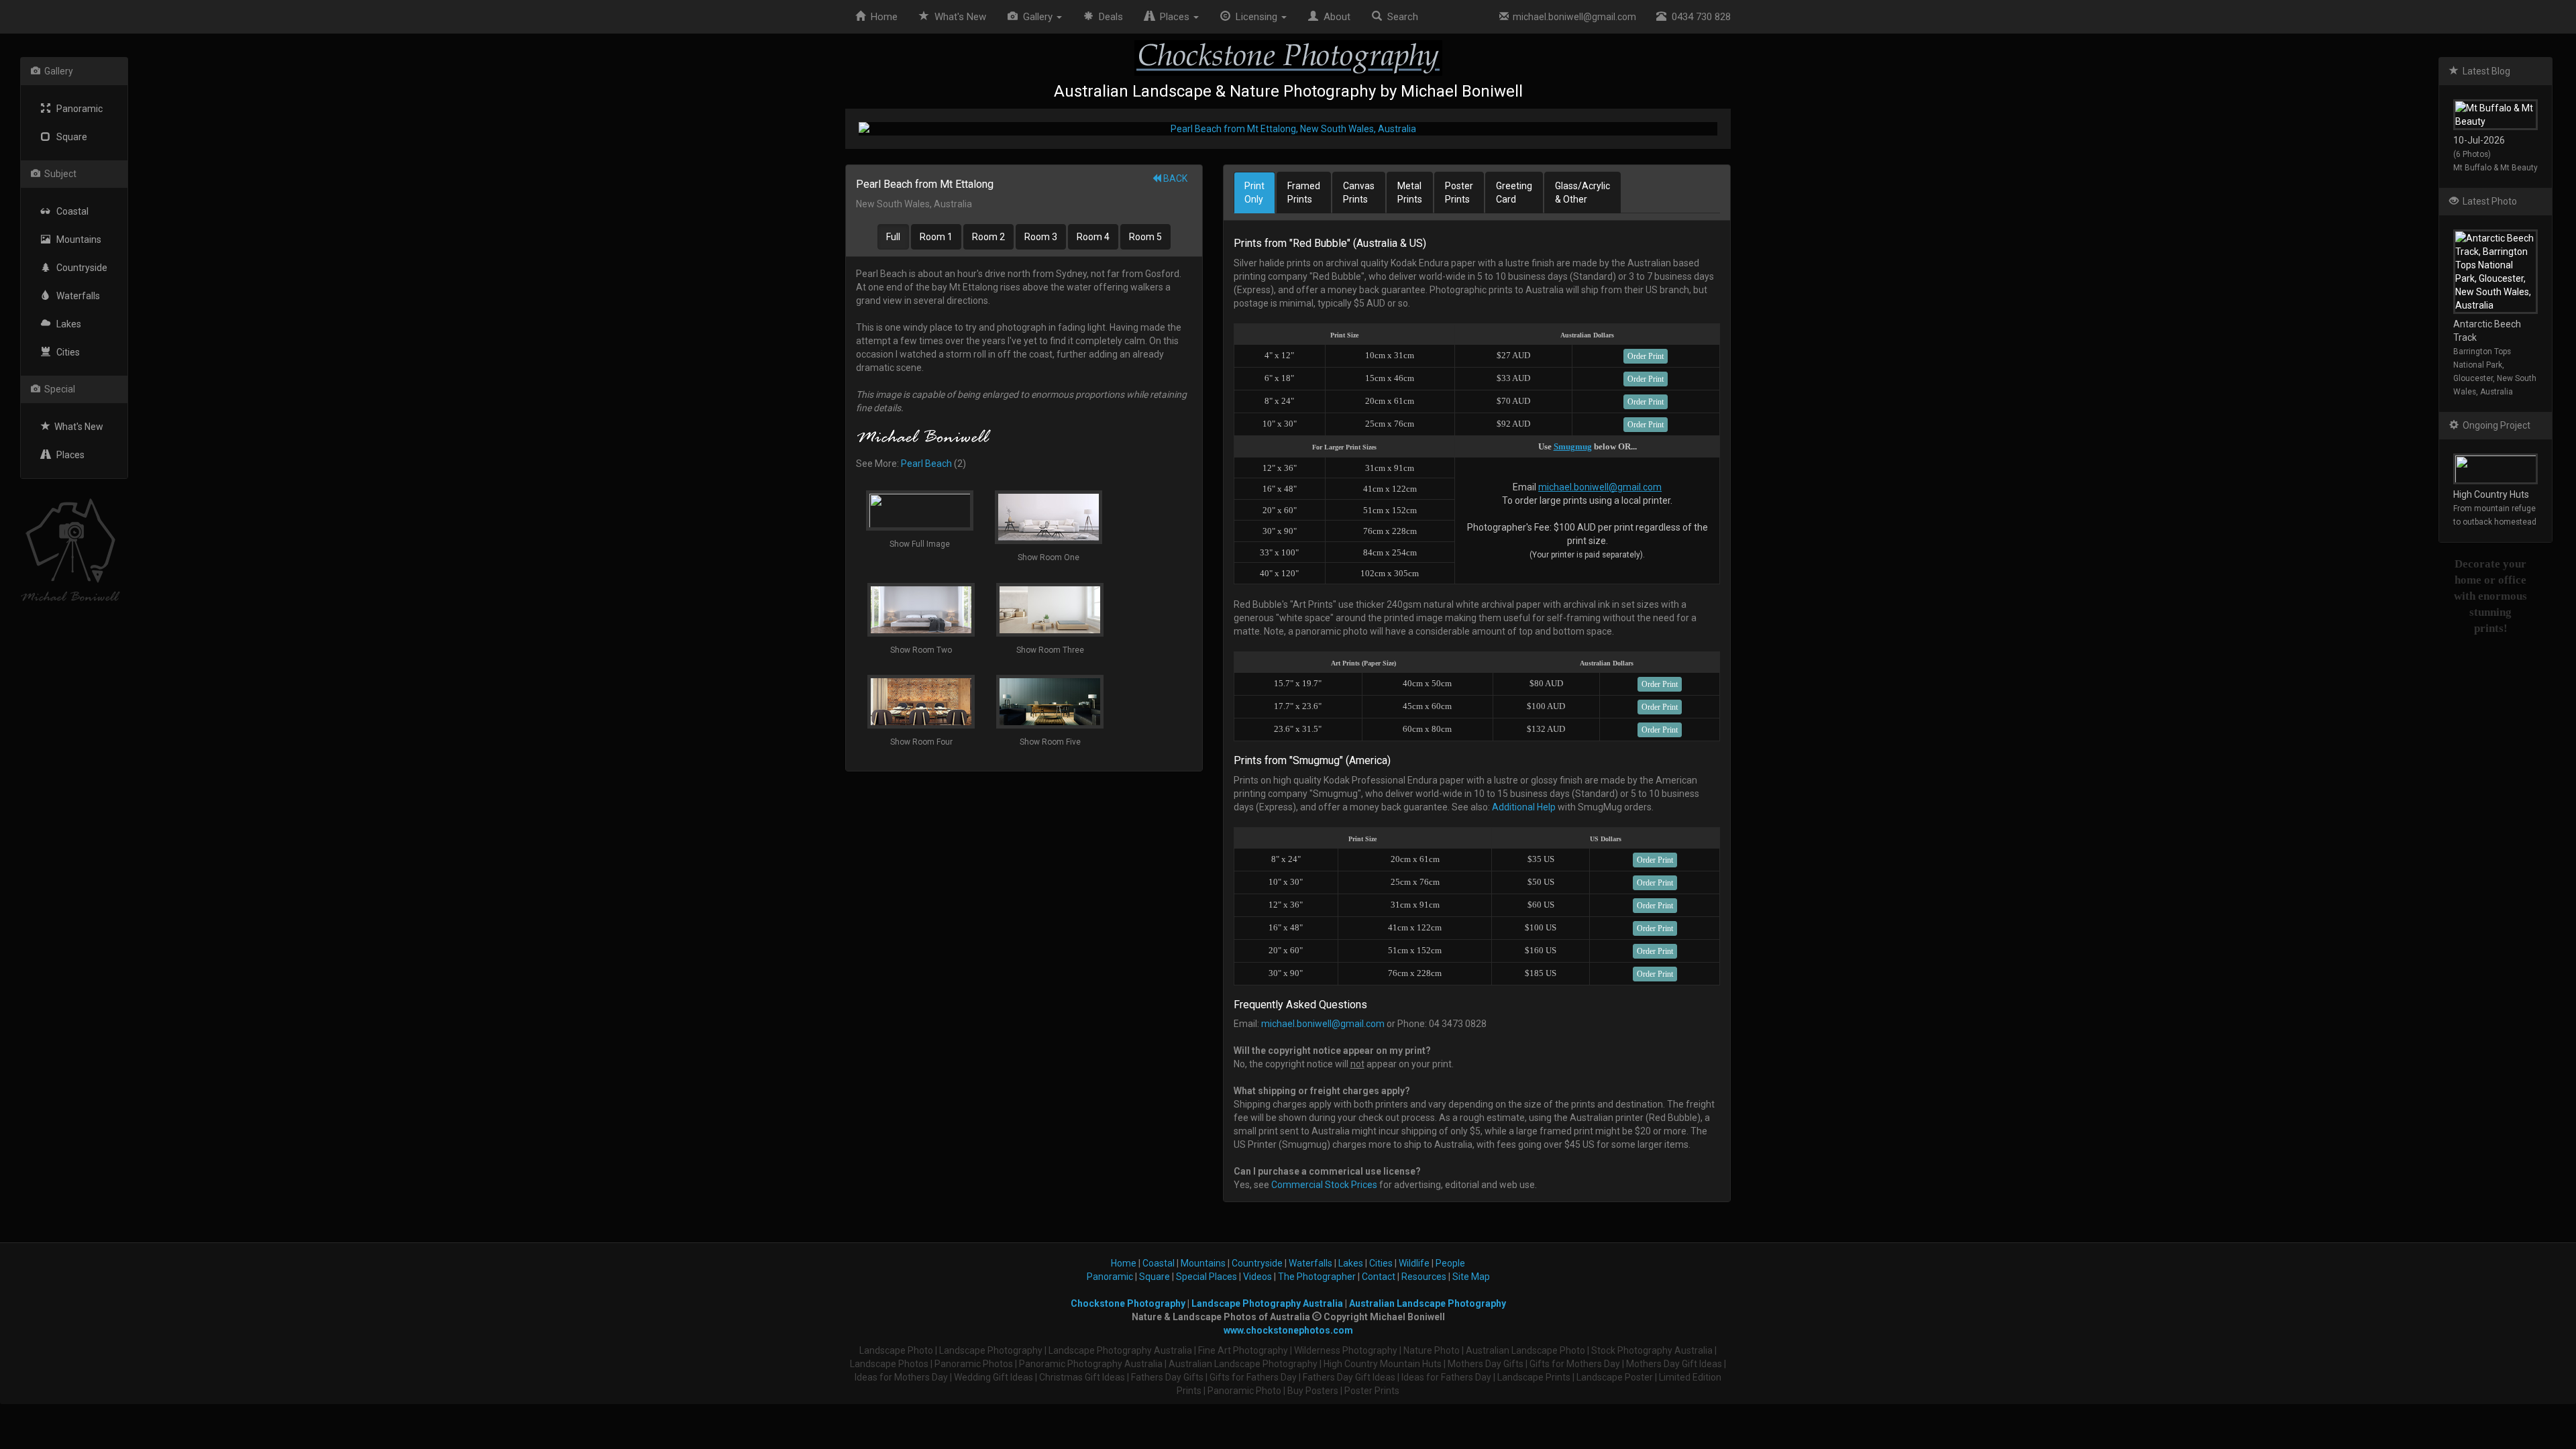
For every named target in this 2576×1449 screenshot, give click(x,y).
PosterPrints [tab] (1459, 193)
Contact (1379, 1277)
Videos (1257, 1277)
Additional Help (1524, 807)
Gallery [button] (1036, 17)
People (1450, 1263)
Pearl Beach (926, 464)
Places (67, 455)
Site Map (1471, 1277)
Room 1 (936, 237)
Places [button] (1173, 17)
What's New (77, 427)
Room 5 (1145, 237)
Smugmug (1573, 446)
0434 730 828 (1699, 17)
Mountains (76, 239)
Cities (65, 352)
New (960, 17)
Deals (1108, 17)
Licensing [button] (1255, 17)
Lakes (66, 324)
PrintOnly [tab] (1254, 193)
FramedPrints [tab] (1304, 193)
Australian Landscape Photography (1428, 1303)
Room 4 (1093, 237)
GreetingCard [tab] (1514, 193)
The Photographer (1317, 1277)
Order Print (1646, 356)
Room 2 (988, 237)
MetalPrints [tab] (1410, 193)
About (1334, 17)
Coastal (69, 211)
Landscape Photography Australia (1267, 1303)
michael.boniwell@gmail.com (1572, 17)
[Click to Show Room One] (1288, 129)
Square (69, 137)
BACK (1174, 178)
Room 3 (1041, 237)
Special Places (1206, 1277)
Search (1400, 17)
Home (881, 17)
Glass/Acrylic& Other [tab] (1582, 193)
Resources (1424, 1277)
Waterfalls (75, 296)
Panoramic (76, 109)
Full (893, 237)
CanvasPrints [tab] (1359, 193)
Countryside (79, 268)
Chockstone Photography (1128, 1303)
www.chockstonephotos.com (1288, 1330)
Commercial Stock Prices (1324, 1185)
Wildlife (1414, 1263)
